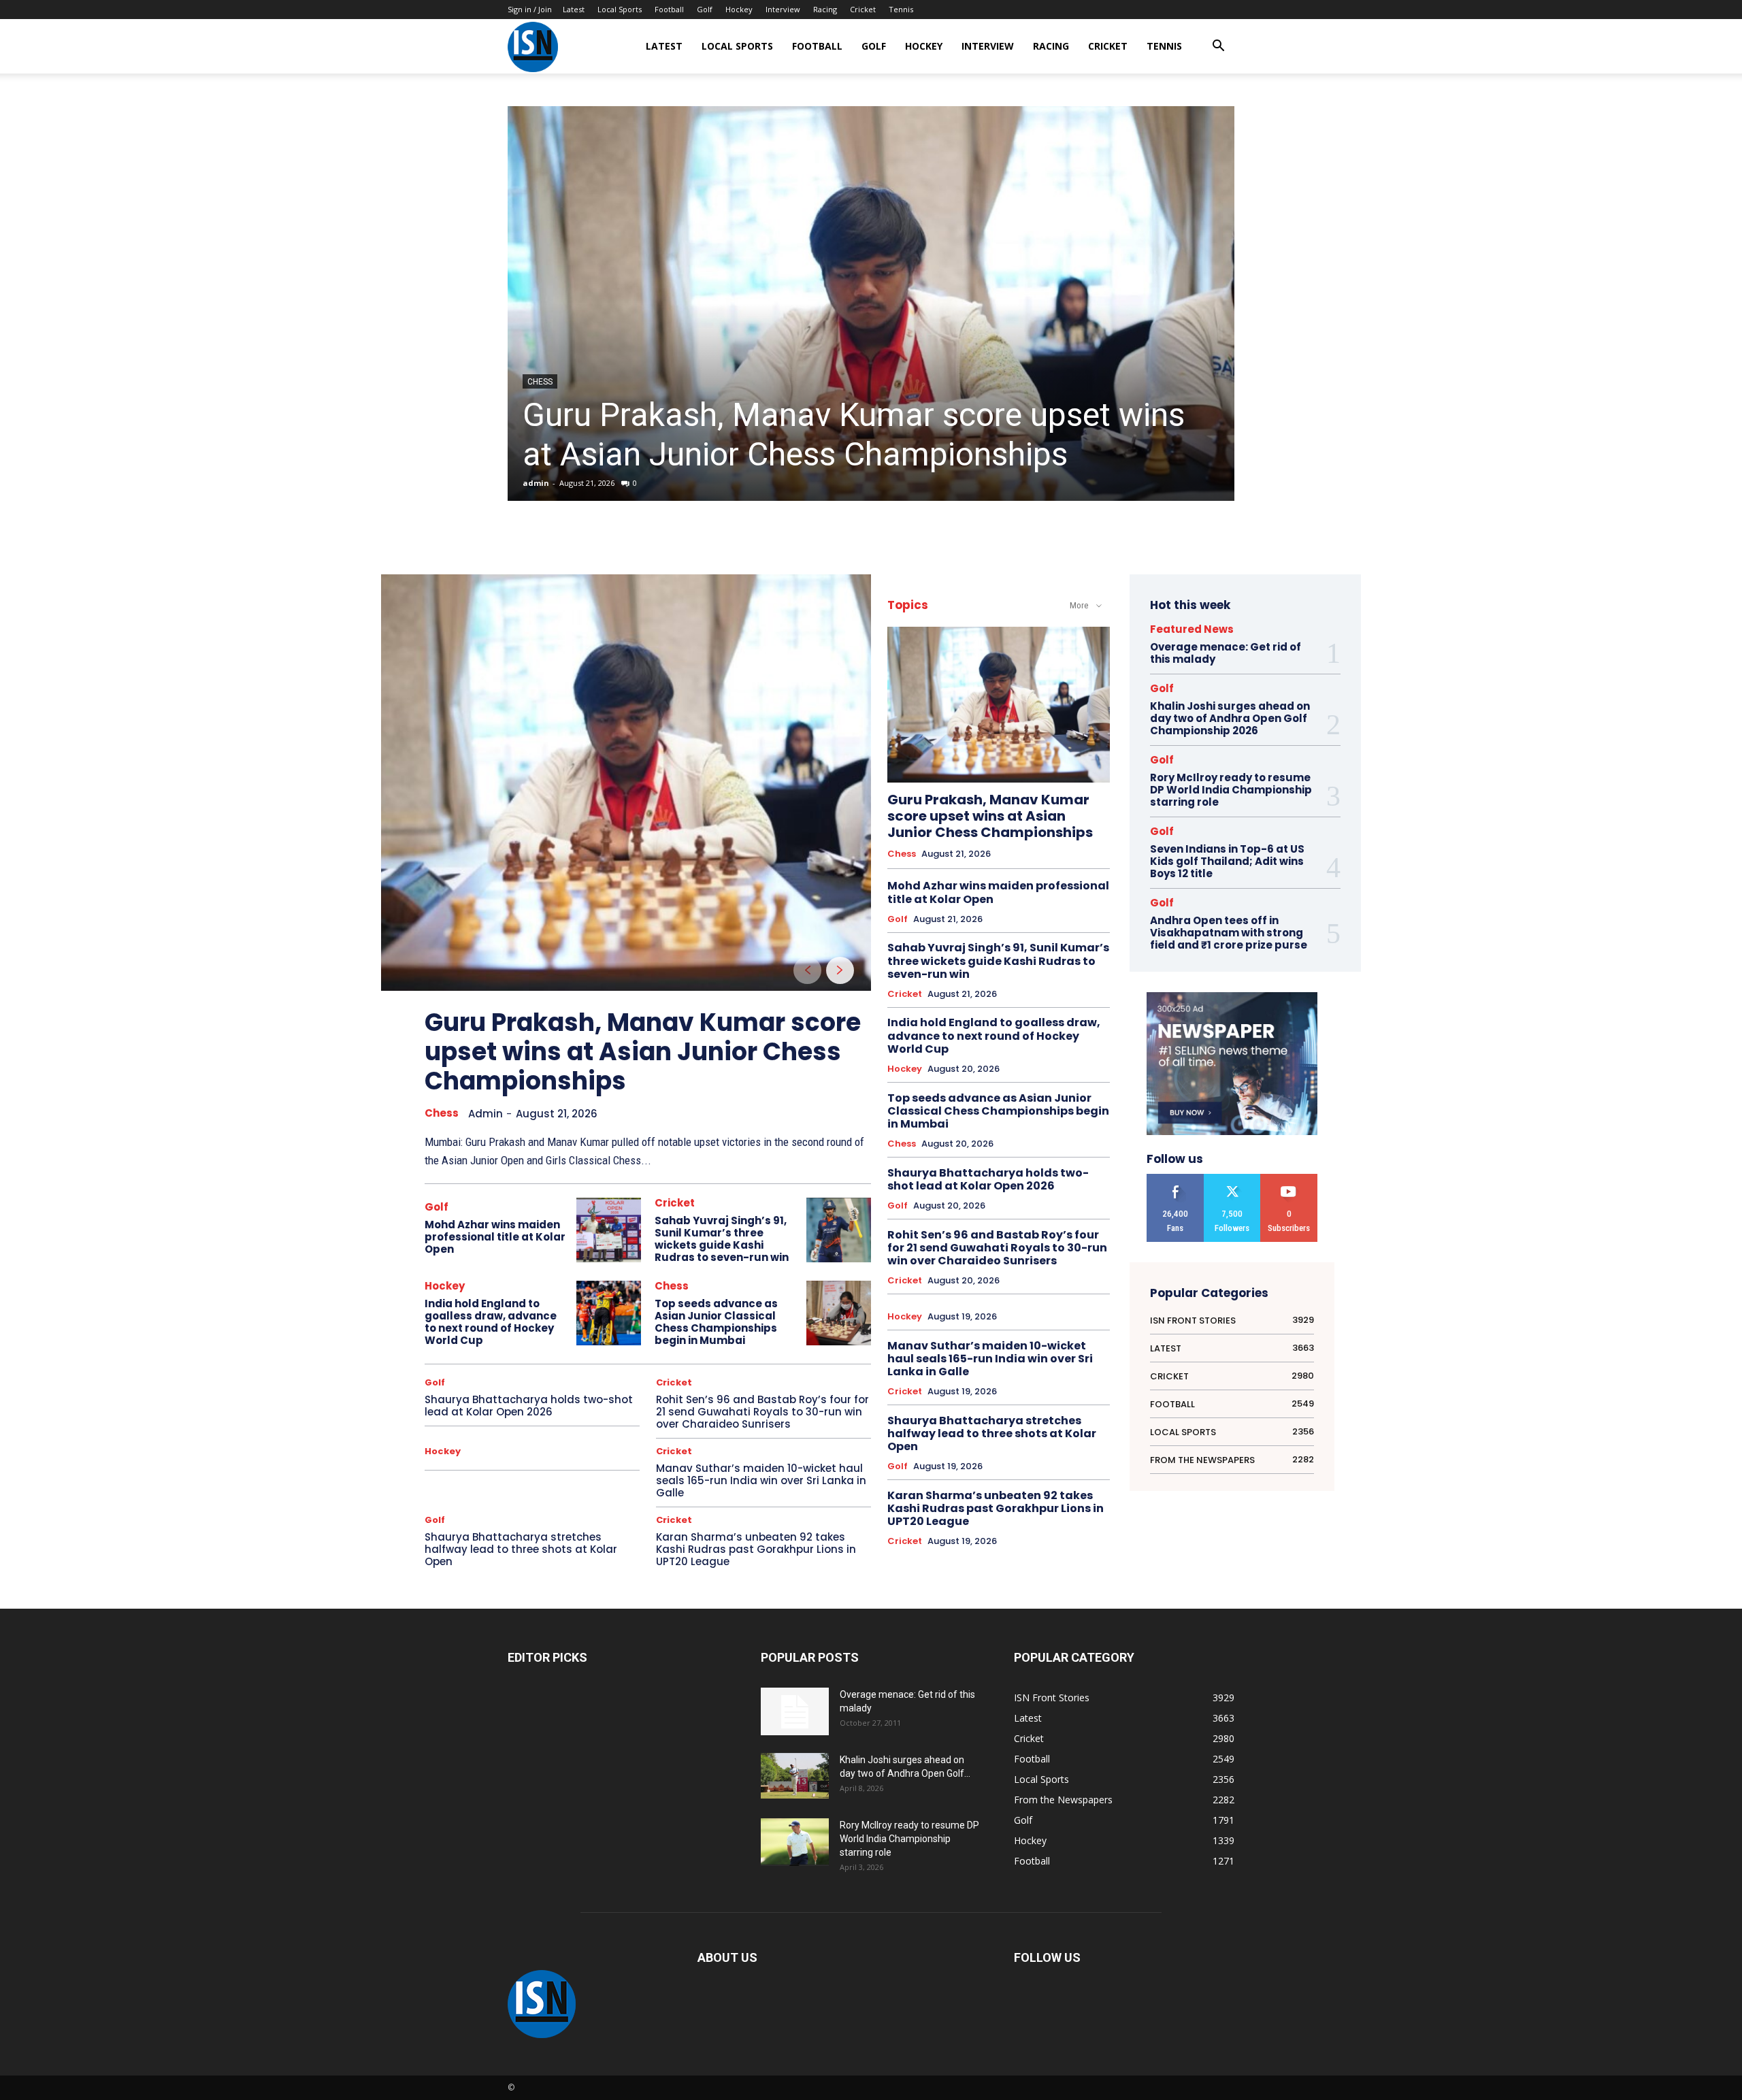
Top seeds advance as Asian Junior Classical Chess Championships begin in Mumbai (716, 1322)
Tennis (901, 9)
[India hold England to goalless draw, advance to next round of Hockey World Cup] (609, 1313)
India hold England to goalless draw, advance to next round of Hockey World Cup (491, 1322)
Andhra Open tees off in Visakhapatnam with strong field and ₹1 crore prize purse (1229, 933)
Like (1175, 1179)
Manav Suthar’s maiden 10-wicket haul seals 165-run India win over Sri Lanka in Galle (761, 1480)
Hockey (739, 9)
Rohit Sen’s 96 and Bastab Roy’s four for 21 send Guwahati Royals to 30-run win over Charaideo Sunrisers (762, 1412)
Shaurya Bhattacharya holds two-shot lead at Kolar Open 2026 (529, 1406)
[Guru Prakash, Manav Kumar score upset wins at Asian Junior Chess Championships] (871, 303)
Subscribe (1289, 1179)
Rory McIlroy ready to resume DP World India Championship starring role (1231, 790)
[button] (1218, 47)
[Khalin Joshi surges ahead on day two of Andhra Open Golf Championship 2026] (795, 1776)
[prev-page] (807, 970)
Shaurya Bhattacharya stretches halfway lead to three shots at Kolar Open (521, 1549)
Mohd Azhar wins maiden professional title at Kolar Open (495, 1237)
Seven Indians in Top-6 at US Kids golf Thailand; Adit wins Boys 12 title (1227, 861)
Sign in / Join (530, 9)
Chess (540, 382)
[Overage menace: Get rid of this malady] (795, 1711)
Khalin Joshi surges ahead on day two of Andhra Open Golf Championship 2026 (1230, 718)
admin (536, 483)
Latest (574, 9)
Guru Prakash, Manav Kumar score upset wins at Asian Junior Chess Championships (854, 434)
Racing (825, 9)
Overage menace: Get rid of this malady (1226, 653)
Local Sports (620, 9)
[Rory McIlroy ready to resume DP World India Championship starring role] (795, 1842)
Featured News (1192, 629)
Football (669, 9)
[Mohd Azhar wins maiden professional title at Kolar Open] (609, 1230)
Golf (705, 9)
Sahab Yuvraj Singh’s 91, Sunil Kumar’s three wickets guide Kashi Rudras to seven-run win (722, 1239)
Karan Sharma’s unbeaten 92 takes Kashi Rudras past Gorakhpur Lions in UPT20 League (756, 1549)
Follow (1232, 1179)
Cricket (863, 9)
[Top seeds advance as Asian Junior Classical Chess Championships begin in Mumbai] (839, 1313)
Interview (783, 9)
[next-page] (840, 970)
